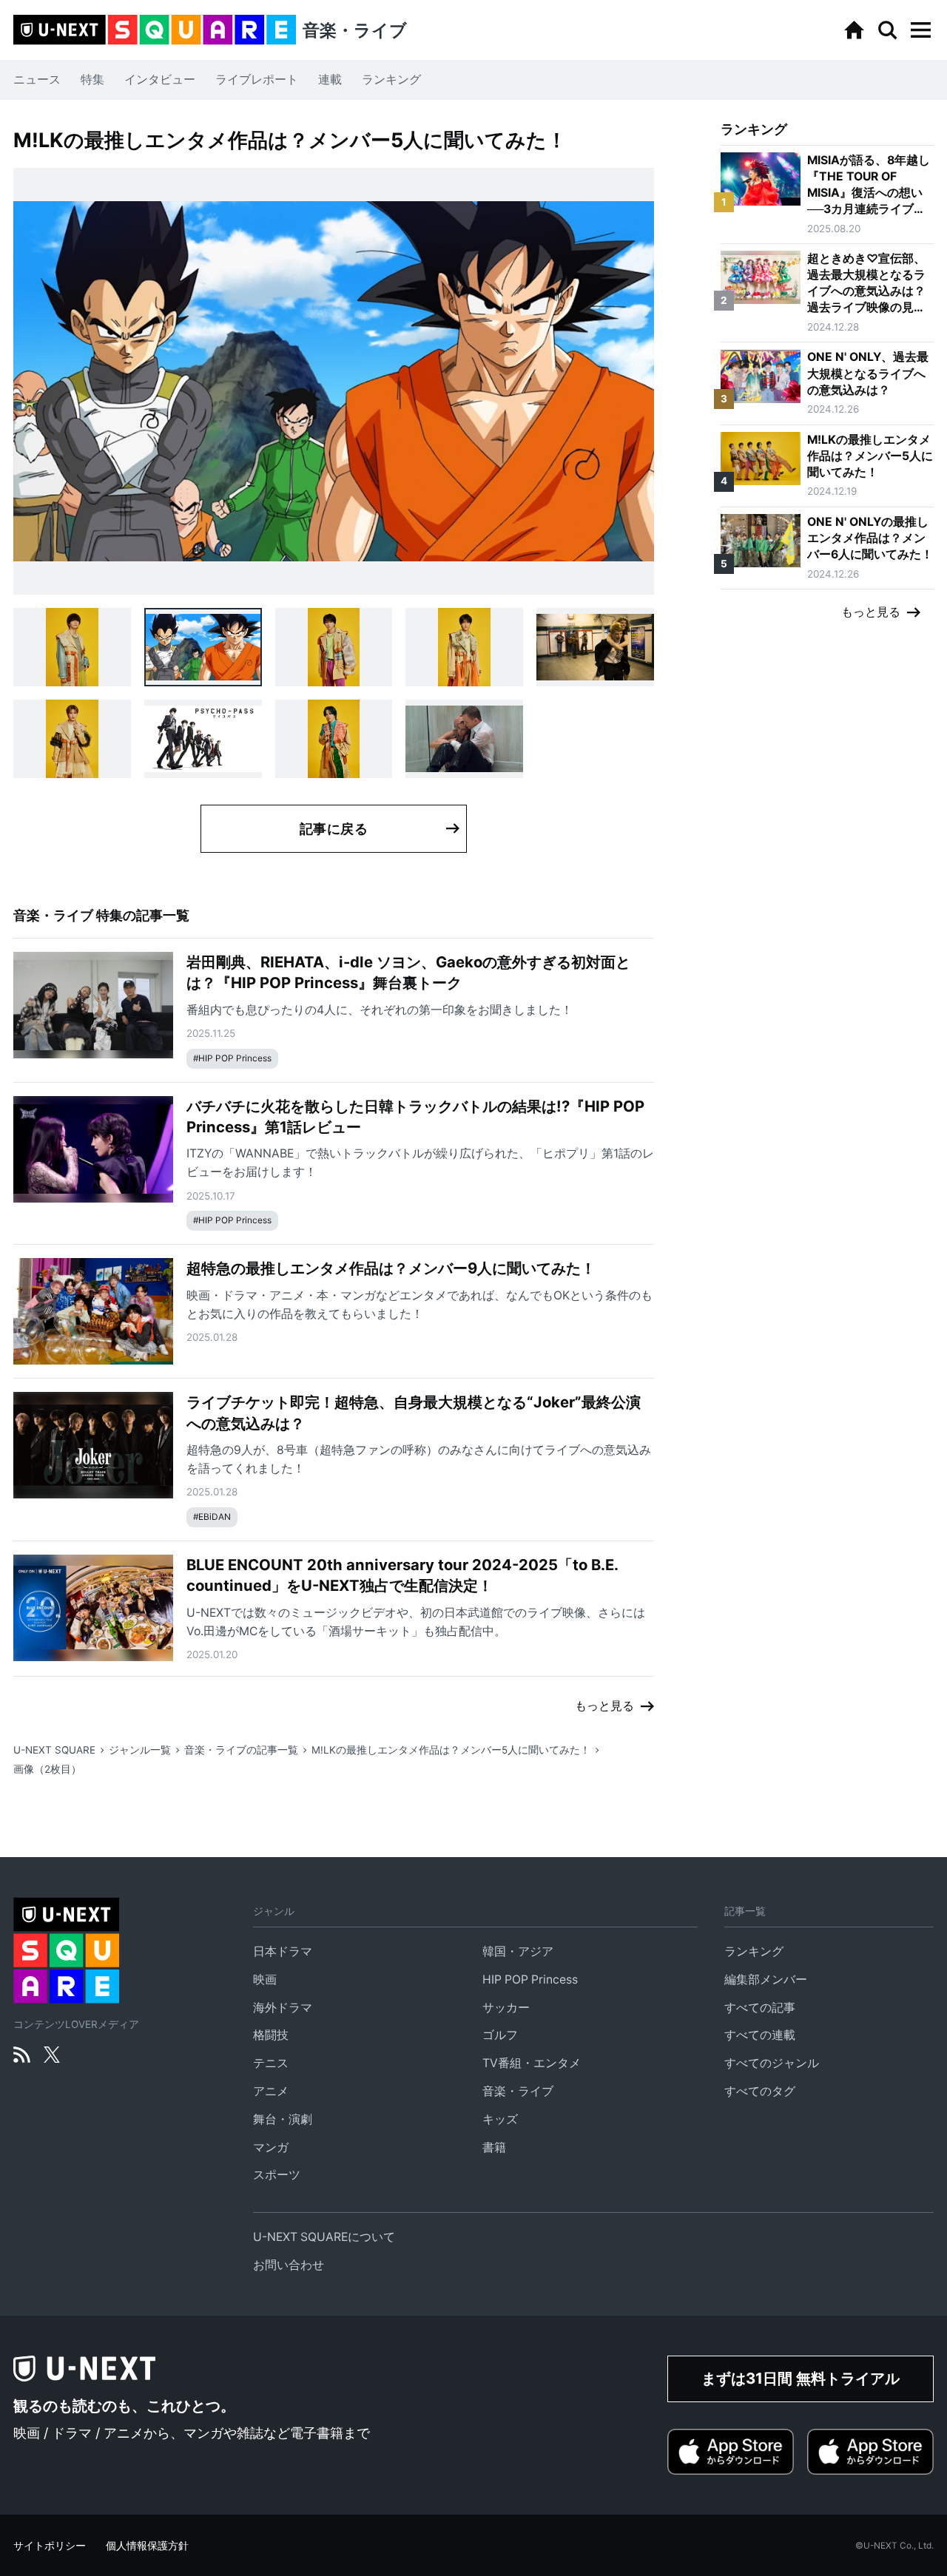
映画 (265, 1980)
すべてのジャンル (772, 2063)
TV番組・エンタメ (532, 2063)
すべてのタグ (760, 2091)
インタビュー (160, 80)
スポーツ (277, 2175)
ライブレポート (257, 80)
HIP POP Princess (530, 1980)
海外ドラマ (283, 2008)
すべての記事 (760, 2008)
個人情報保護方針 (147, 2546)
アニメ (271, 2091)
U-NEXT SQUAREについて (324, 2237)
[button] (920, 30)
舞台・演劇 (283, 2119)
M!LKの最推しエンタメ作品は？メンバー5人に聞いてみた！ (451, 1750)
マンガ (271, 2147)
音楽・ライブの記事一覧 (241, 1750)
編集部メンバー (766, 1980)
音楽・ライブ (518, 2091)
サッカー (506, 2008)
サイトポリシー (50, 2546)
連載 (330, 80)
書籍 (494, 2147)
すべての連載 (760, 2035)
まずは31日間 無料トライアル (801, 2378)
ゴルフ (500, 2035)
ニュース (37, 80)
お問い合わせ (289, 2265)
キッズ (500, 2119)
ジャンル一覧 (140, 1750)
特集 (92, 80)
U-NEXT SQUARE (54, 1750)
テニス (271, 2063)
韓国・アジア (518, 1951)
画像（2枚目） (47, 1769)
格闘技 (271, 2035)
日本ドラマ (283, 1951)
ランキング (391, 80)
